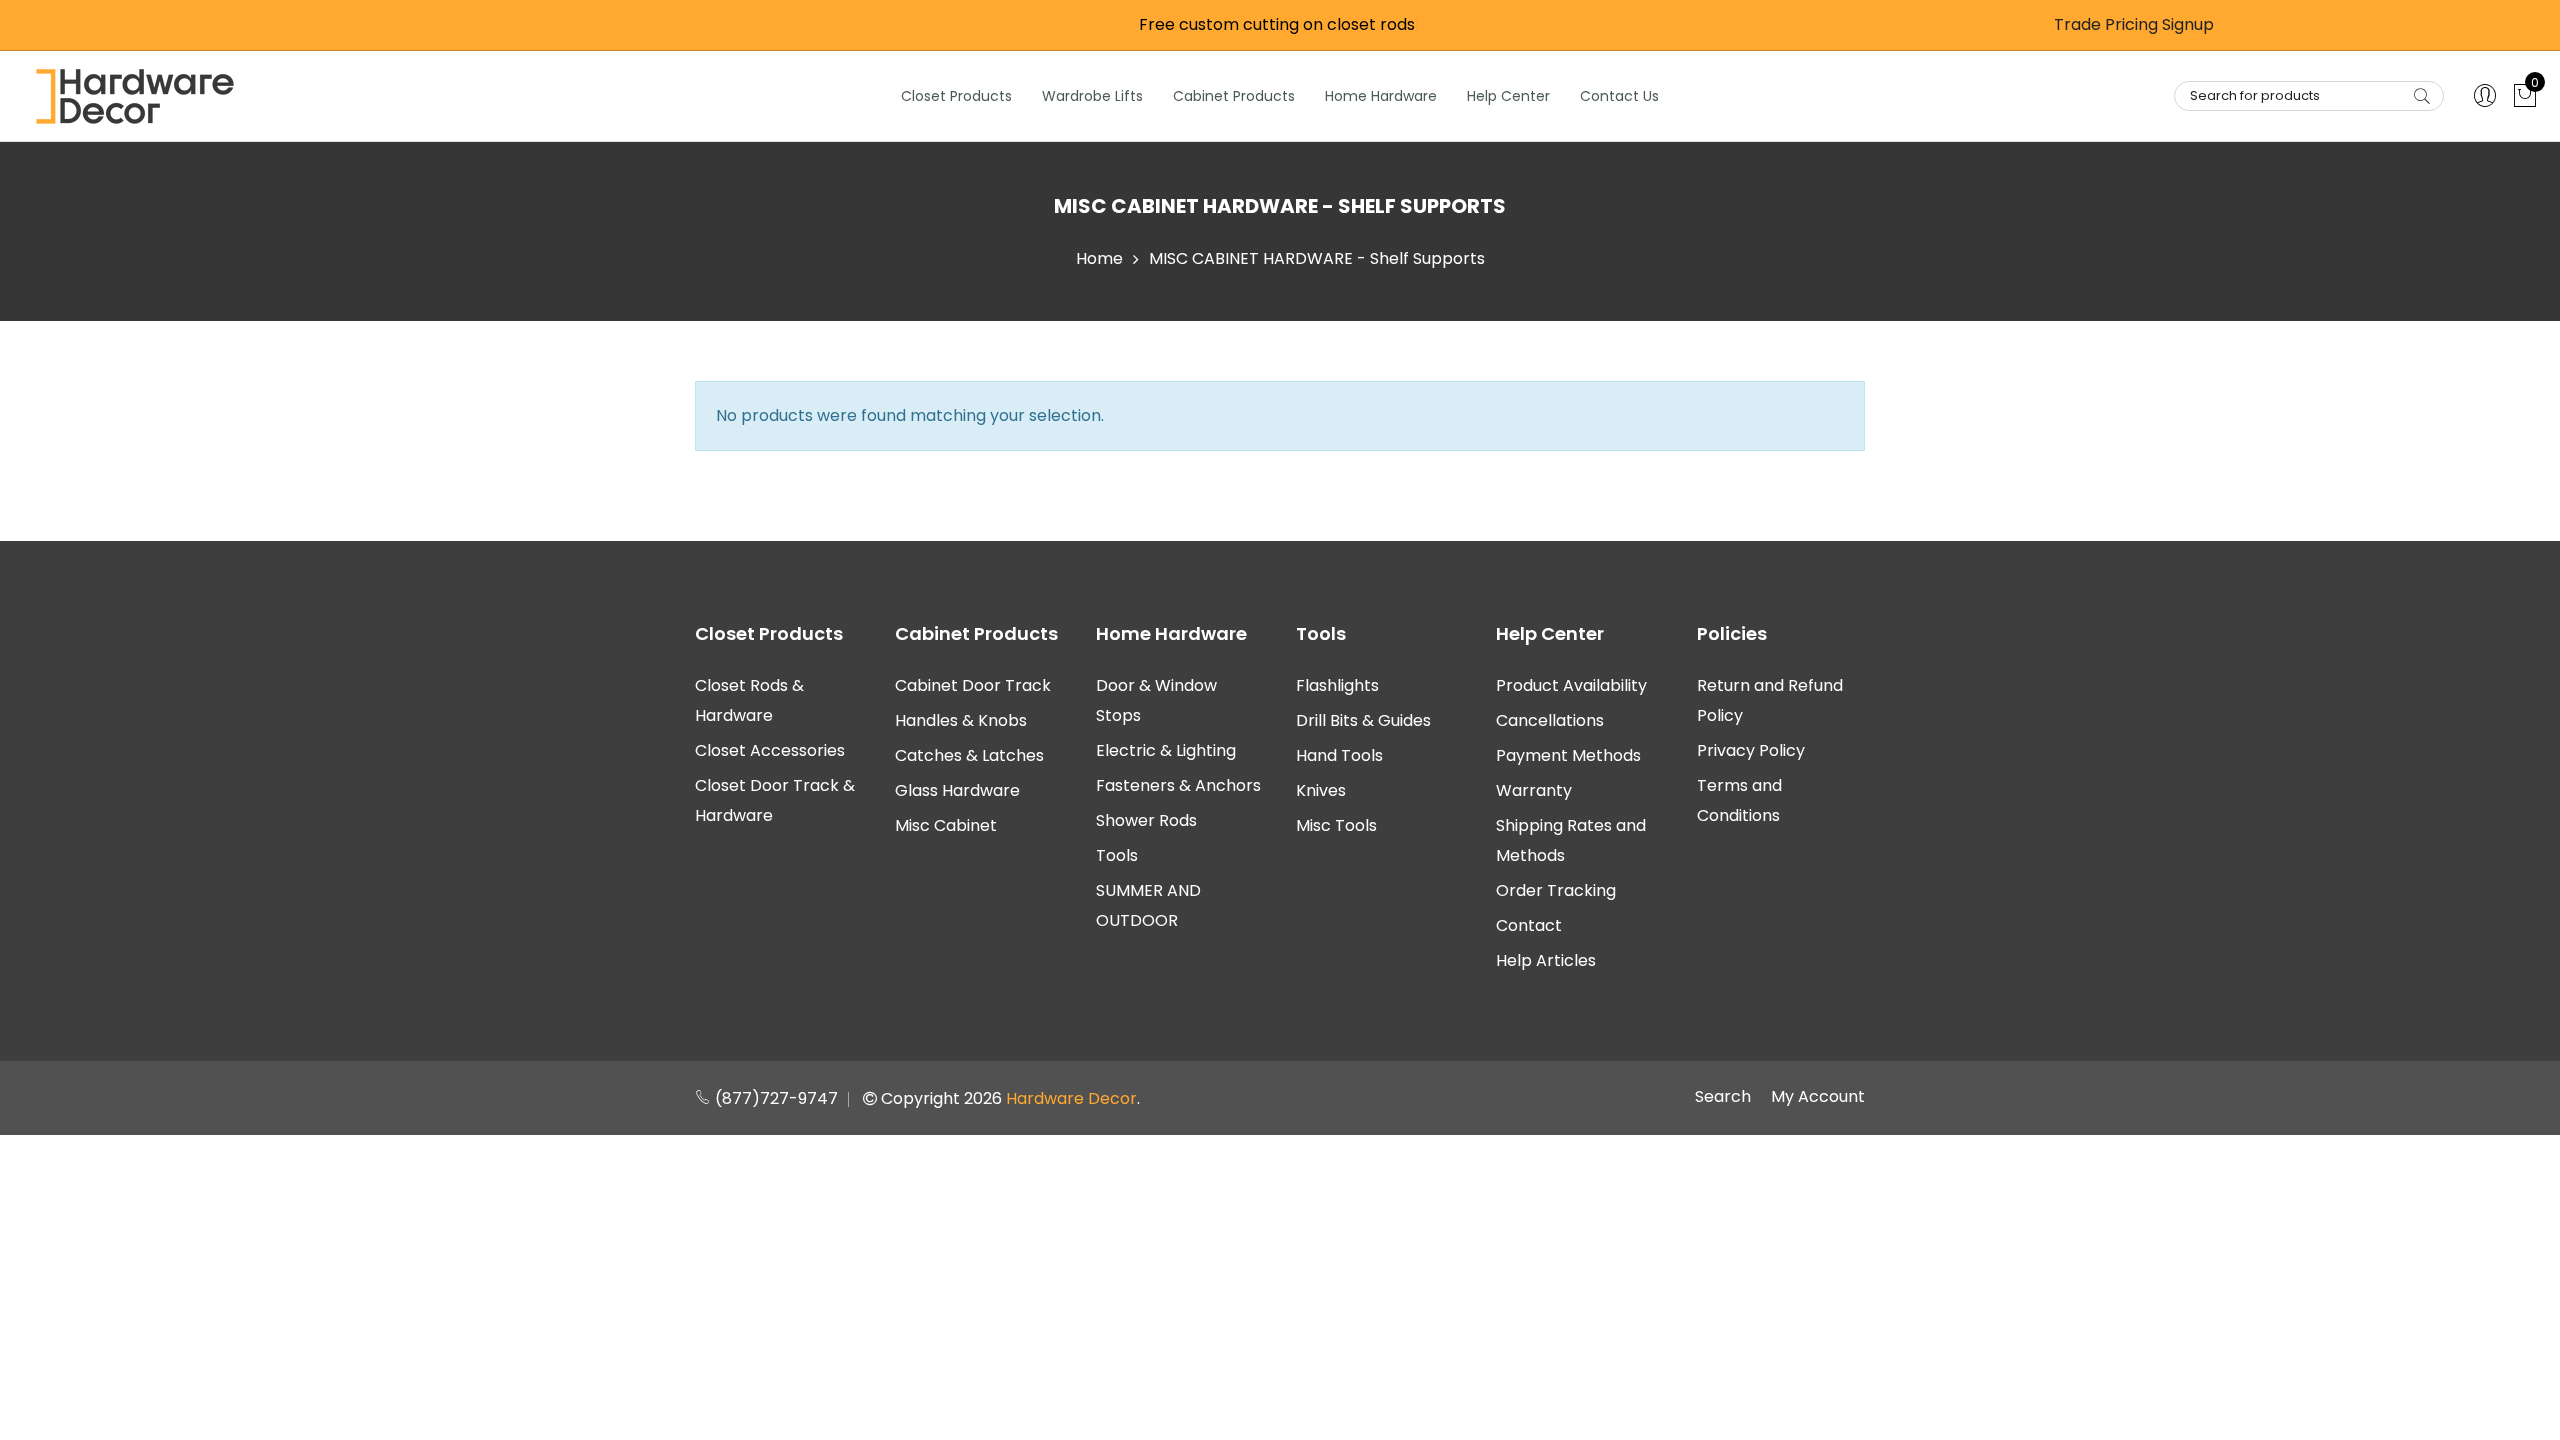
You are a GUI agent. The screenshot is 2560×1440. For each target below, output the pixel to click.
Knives (1321, 790)
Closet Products (956, 96)
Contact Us (1619, 96)
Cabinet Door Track (973, 685)
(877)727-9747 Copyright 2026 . (925, 1098)
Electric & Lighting (1166, 750)
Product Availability (1571, 685)
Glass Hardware (957, 790)
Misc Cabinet (946, 825)
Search (1723, 1096)
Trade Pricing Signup (2134, 24)
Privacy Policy (1751, 750)
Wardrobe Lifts (1092, 96)
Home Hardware (1381, 96)
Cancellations (1550, 720)
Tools (1117, 855)
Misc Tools (1336, 825)
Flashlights (1337, 685)
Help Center (1508, 96)
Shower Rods (1146, 820)
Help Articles (1546, 960)
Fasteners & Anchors (1178, 785)
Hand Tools (1339, 755)
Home (1099, 258)
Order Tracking (1556, 890)
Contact (1529, 925)
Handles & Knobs (961, 720)
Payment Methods (1568, 755)
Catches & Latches (969, 755)
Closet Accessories (770, 750)
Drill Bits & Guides (1363, 720)
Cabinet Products (1234, 96)
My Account (1818, 1096)
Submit (2422, 96)
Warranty (1534, 790)
